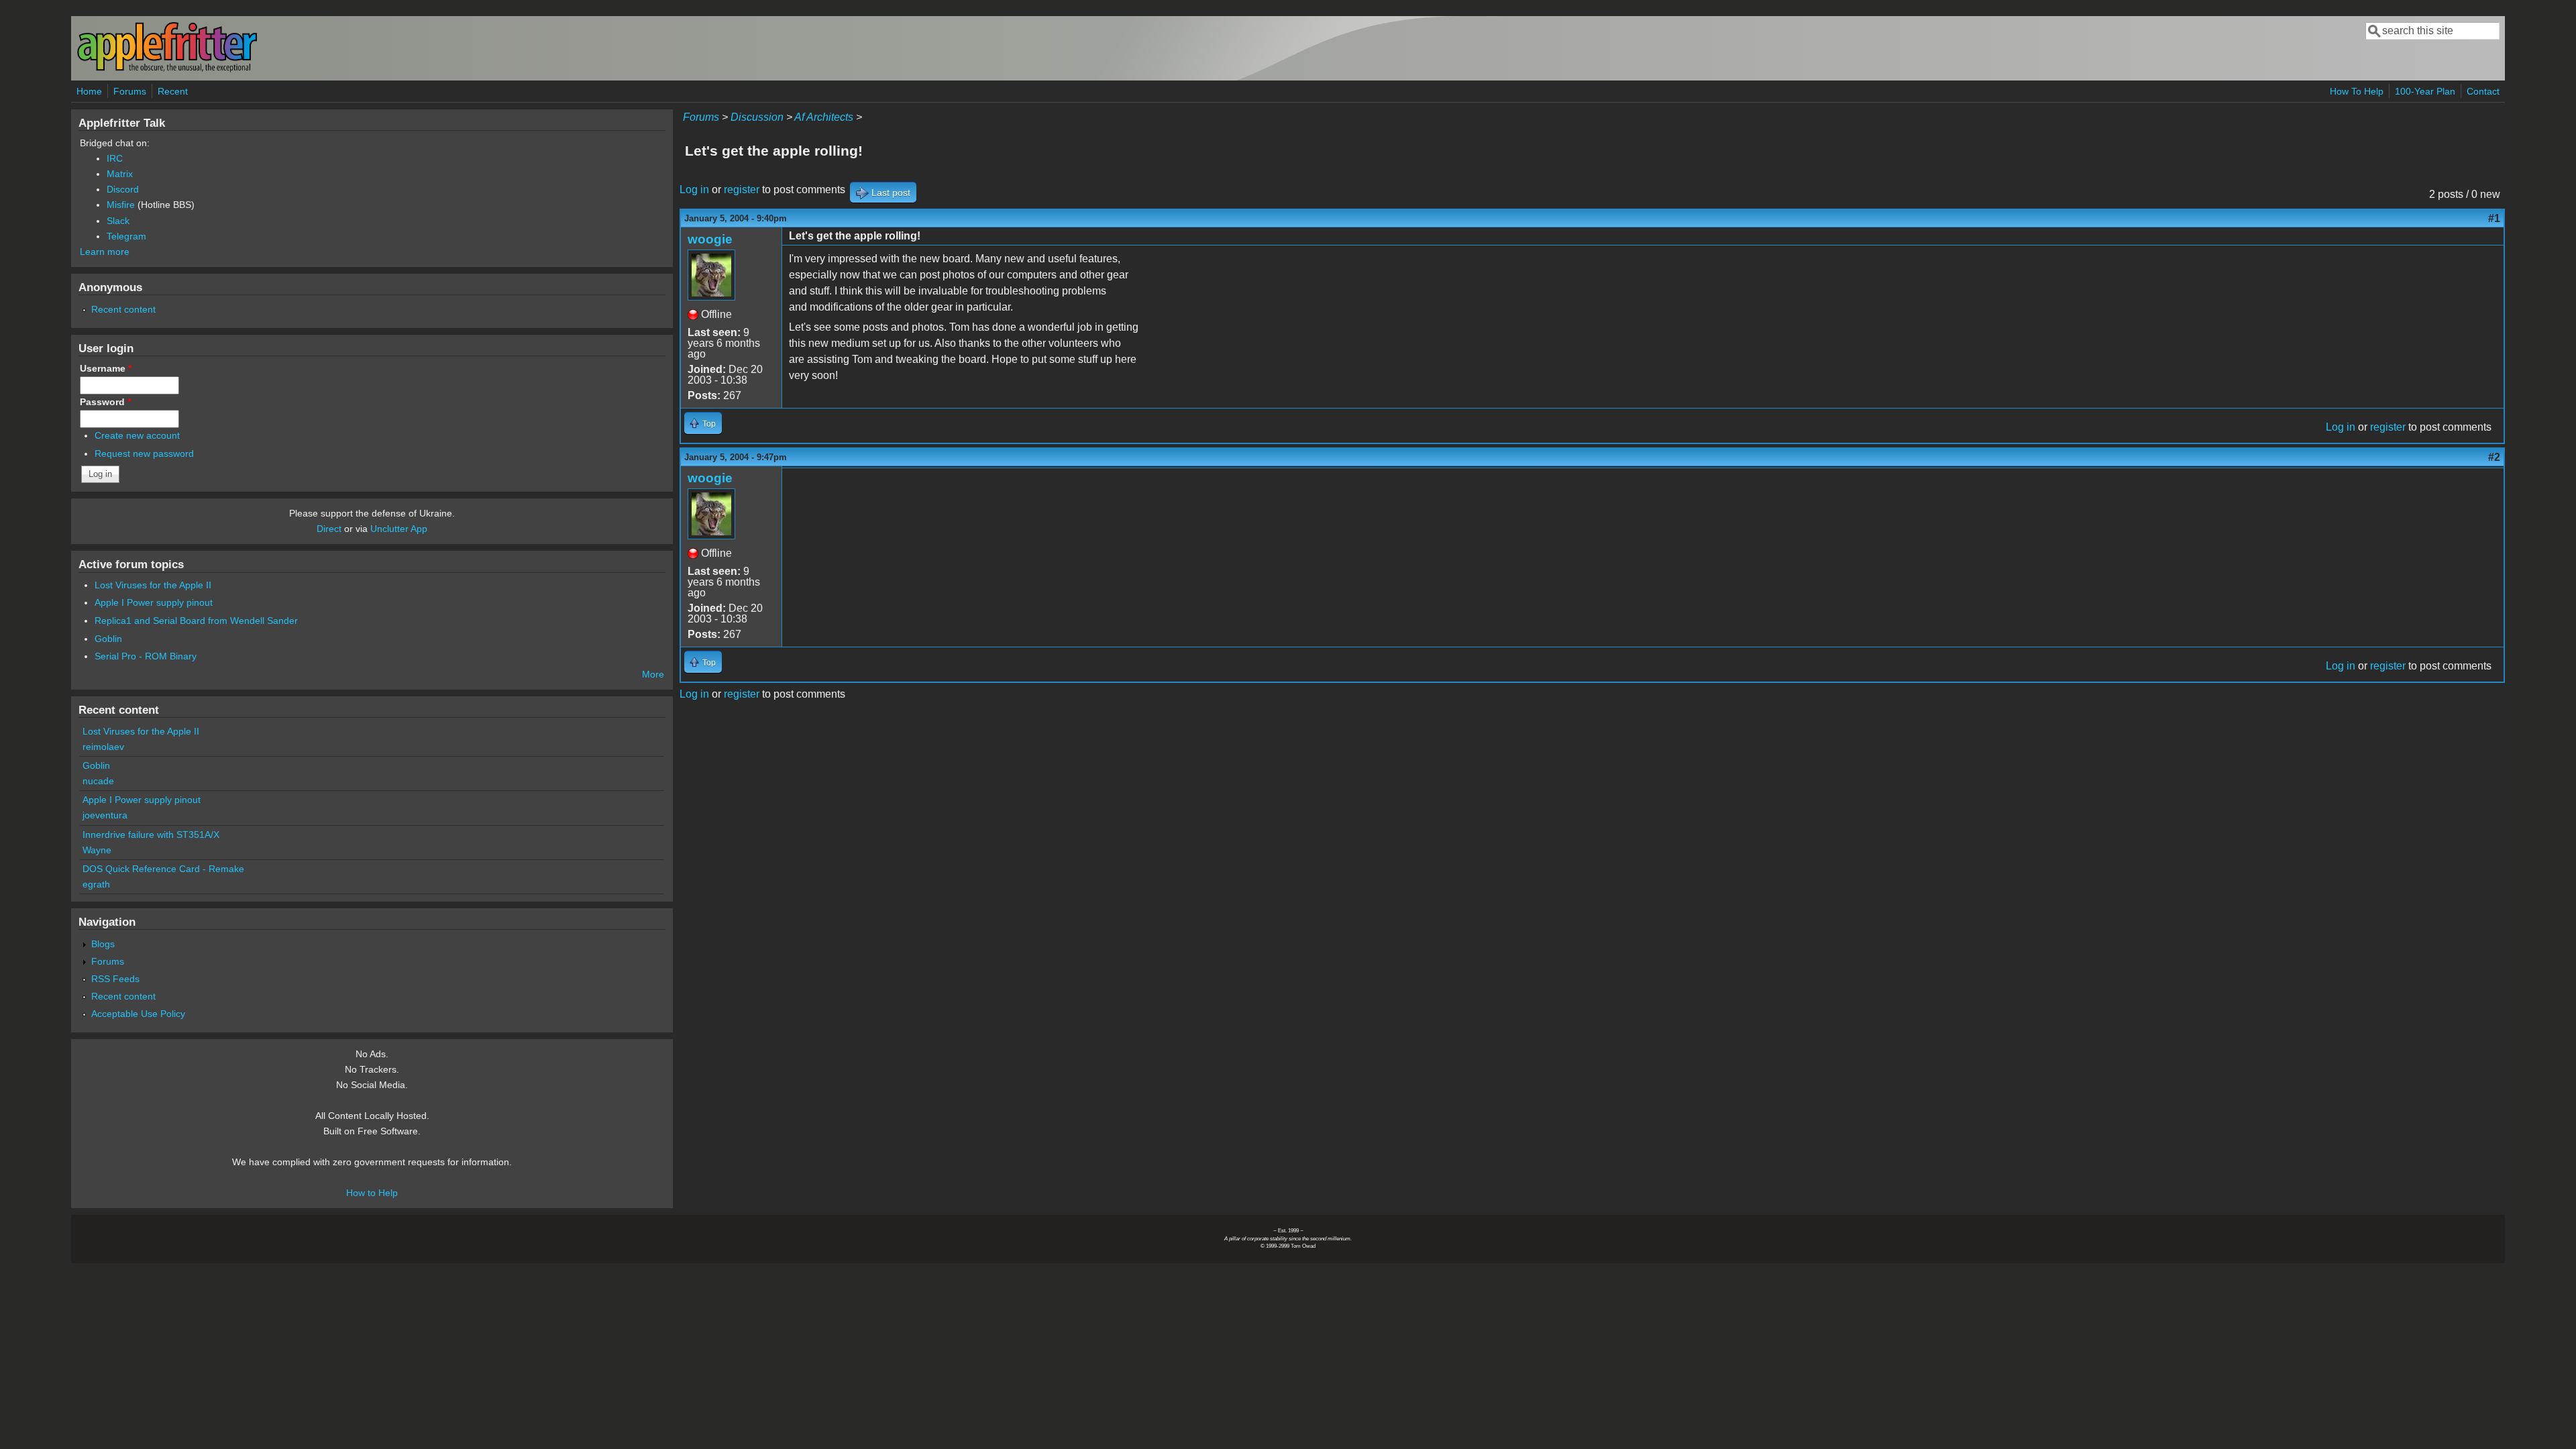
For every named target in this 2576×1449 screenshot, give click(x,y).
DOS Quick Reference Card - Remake (163, 869)
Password (105, 402)
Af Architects (824, 117)
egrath (96, 884)
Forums (130, 91)
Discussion (757, 117)
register (742, 190)
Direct (329, 529)
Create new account (137, 435)
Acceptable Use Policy (138, 1014)
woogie (710, 239)
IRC (115, 158)
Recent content (123, 309)
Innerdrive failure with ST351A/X (151, 835)
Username (106, 368)
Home (89, 91)
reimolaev (103, 747)
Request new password (144, 453)
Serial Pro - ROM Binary (146, 656)
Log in (694, 190)
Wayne (97, 850)
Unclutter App (399, 529)
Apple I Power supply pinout (154, 602)
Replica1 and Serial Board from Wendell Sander (196, 621)
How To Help (2357, 91)
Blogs (103, 944)
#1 (2494, 218)
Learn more (105, 252)
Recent (173, 91)
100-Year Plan (2425, 91)
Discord (123, 189)
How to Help (372, 1193)
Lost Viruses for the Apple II (153, 585)
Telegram (126, 236)
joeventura (105, 815)
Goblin (108, 639)
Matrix (120, 174)
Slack (118, 221)
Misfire (121, 205)
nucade (98, 781)
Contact (2483, 91)
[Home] (167, 69)
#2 (2494, 457)
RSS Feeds (115, 979)
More (653, 674)
